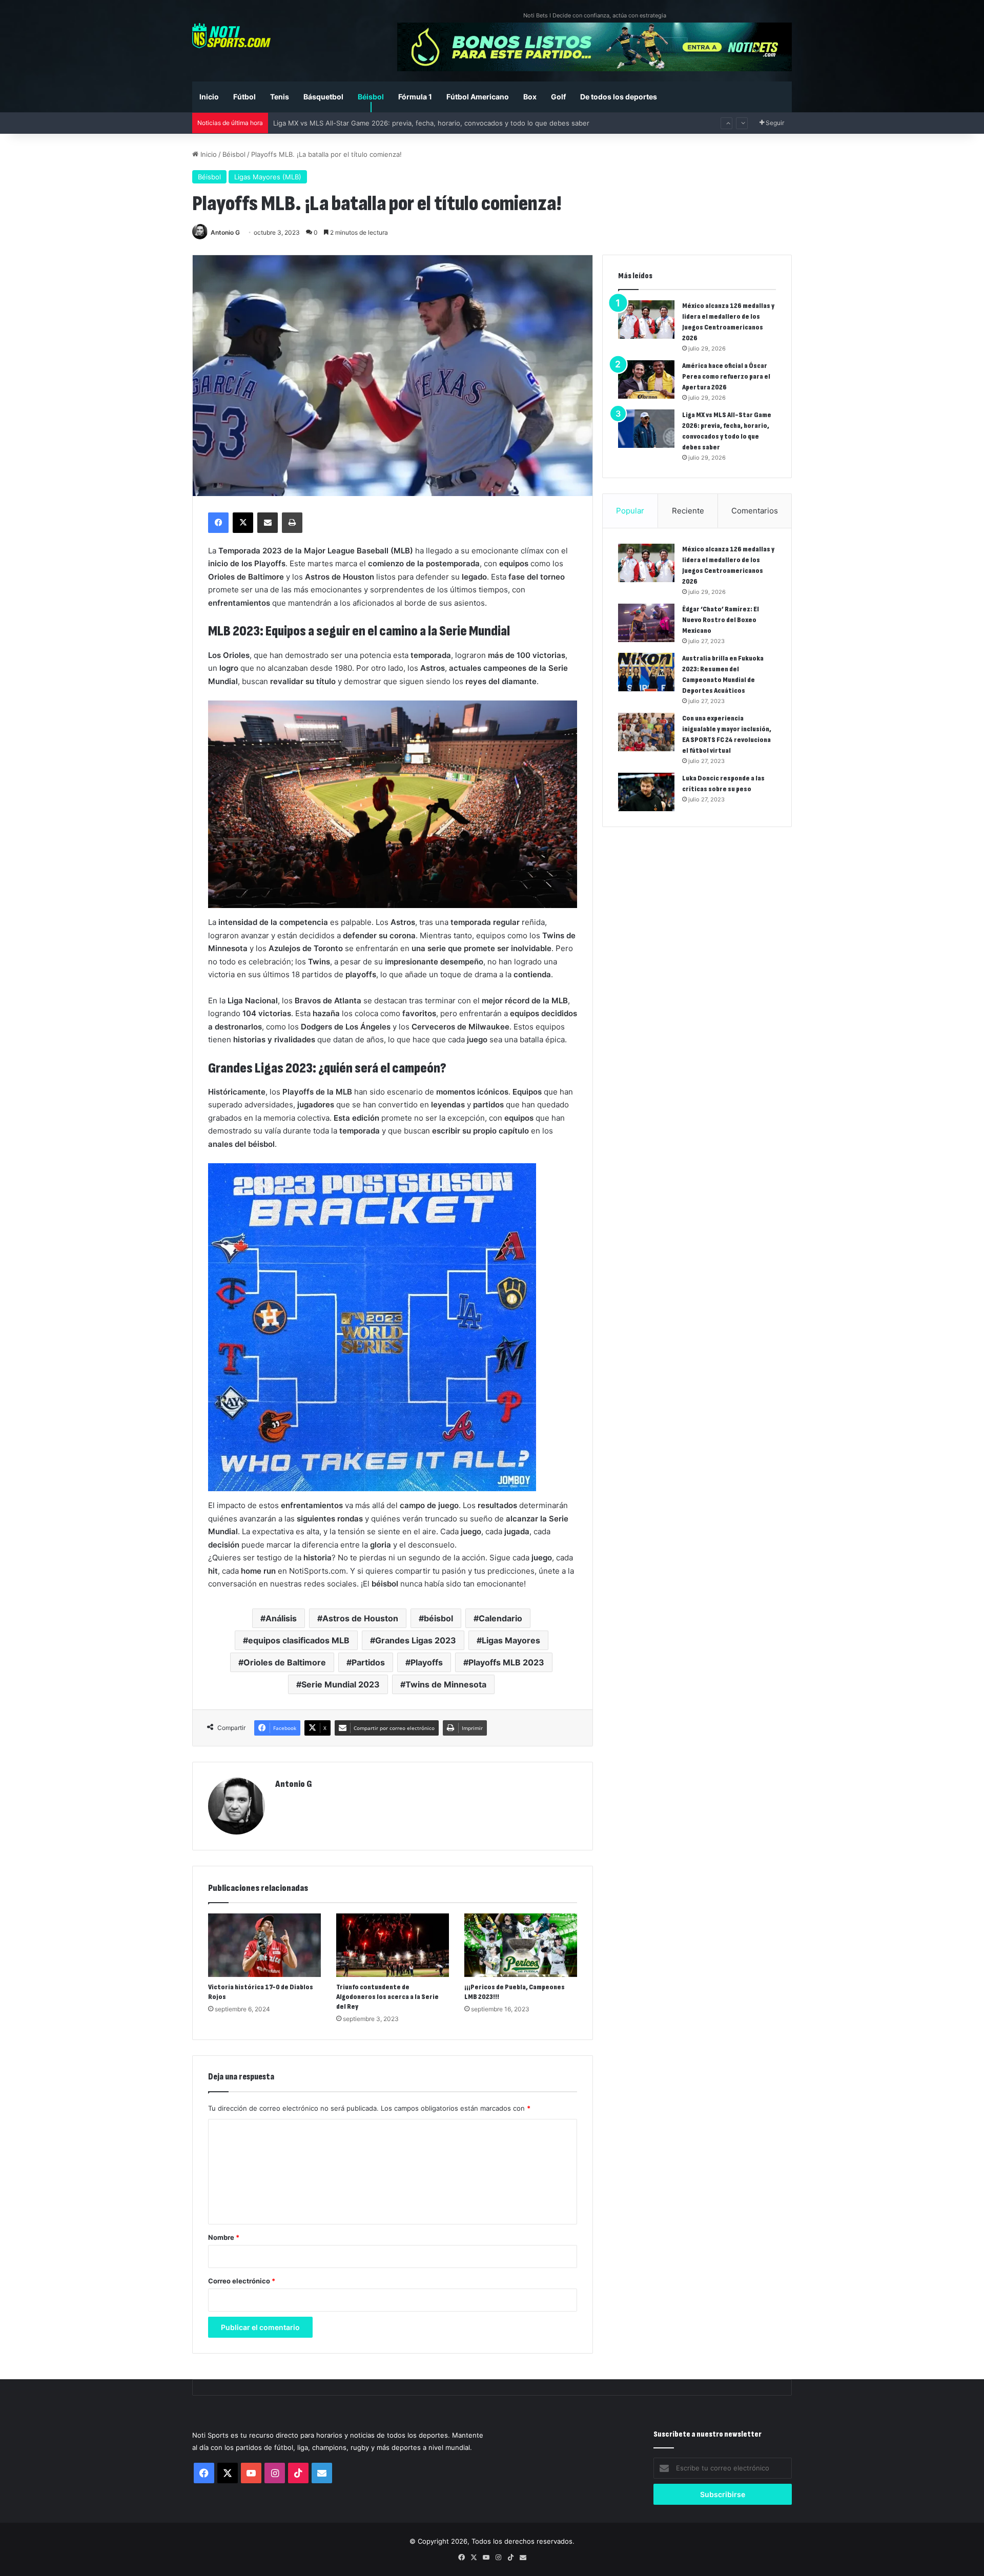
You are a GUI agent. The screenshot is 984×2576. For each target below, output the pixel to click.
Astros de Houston (360, 1618)
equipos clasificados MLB (299, 1640)
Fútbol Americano (478, 97)
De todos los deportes (619, 97)
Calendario (500, 1618)
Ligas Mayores (511, 1640)
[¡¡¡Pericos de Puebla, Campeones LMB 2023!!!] (521, 1945)
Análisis (281, 1618)
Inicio (209, 97)
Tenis (280, 97)
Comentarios (755, 511)
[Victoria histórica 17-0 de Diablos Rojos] (264, 1945)
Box (530, 97)
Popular (630, 511)
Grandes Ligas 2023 (416, 1640)
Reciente (688, 511)
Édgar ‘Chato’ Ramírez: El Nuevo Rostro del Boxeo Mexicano (721, 620)
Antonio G (225, 232)
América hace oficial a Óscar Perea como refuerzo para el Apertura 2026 (726, 376)
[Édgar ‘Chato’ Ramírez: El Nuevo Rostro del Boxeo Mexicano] (646, 623)
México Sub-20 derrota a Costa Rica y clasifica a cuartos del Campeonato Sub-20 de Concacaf (424, 123)
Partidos (368, 1662)
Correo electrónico (242, 2281)
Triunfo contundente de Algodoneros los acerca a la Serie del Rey (387, 1997)
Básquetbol (323, 97)
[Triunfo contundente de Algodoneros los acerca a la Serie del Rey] (393, 1945)
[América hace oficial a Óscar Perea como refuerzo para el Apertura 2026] (646, 379)
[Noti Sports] (231, 36)
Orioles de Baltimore (285, 1662)
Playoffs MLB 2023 (506, 1662)
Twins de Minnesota (446, 1684)
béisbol (438, 1618)
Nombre (224, 2237)
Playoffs (427, 1662)
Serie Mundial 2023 (341, 1684)
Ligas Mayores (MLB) (268, 177)
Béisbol (371, 97)
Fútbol (244, 97)
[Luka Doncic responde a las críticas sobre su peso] (646, 792)
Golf (558, 97)
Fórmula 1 (415, 97)
